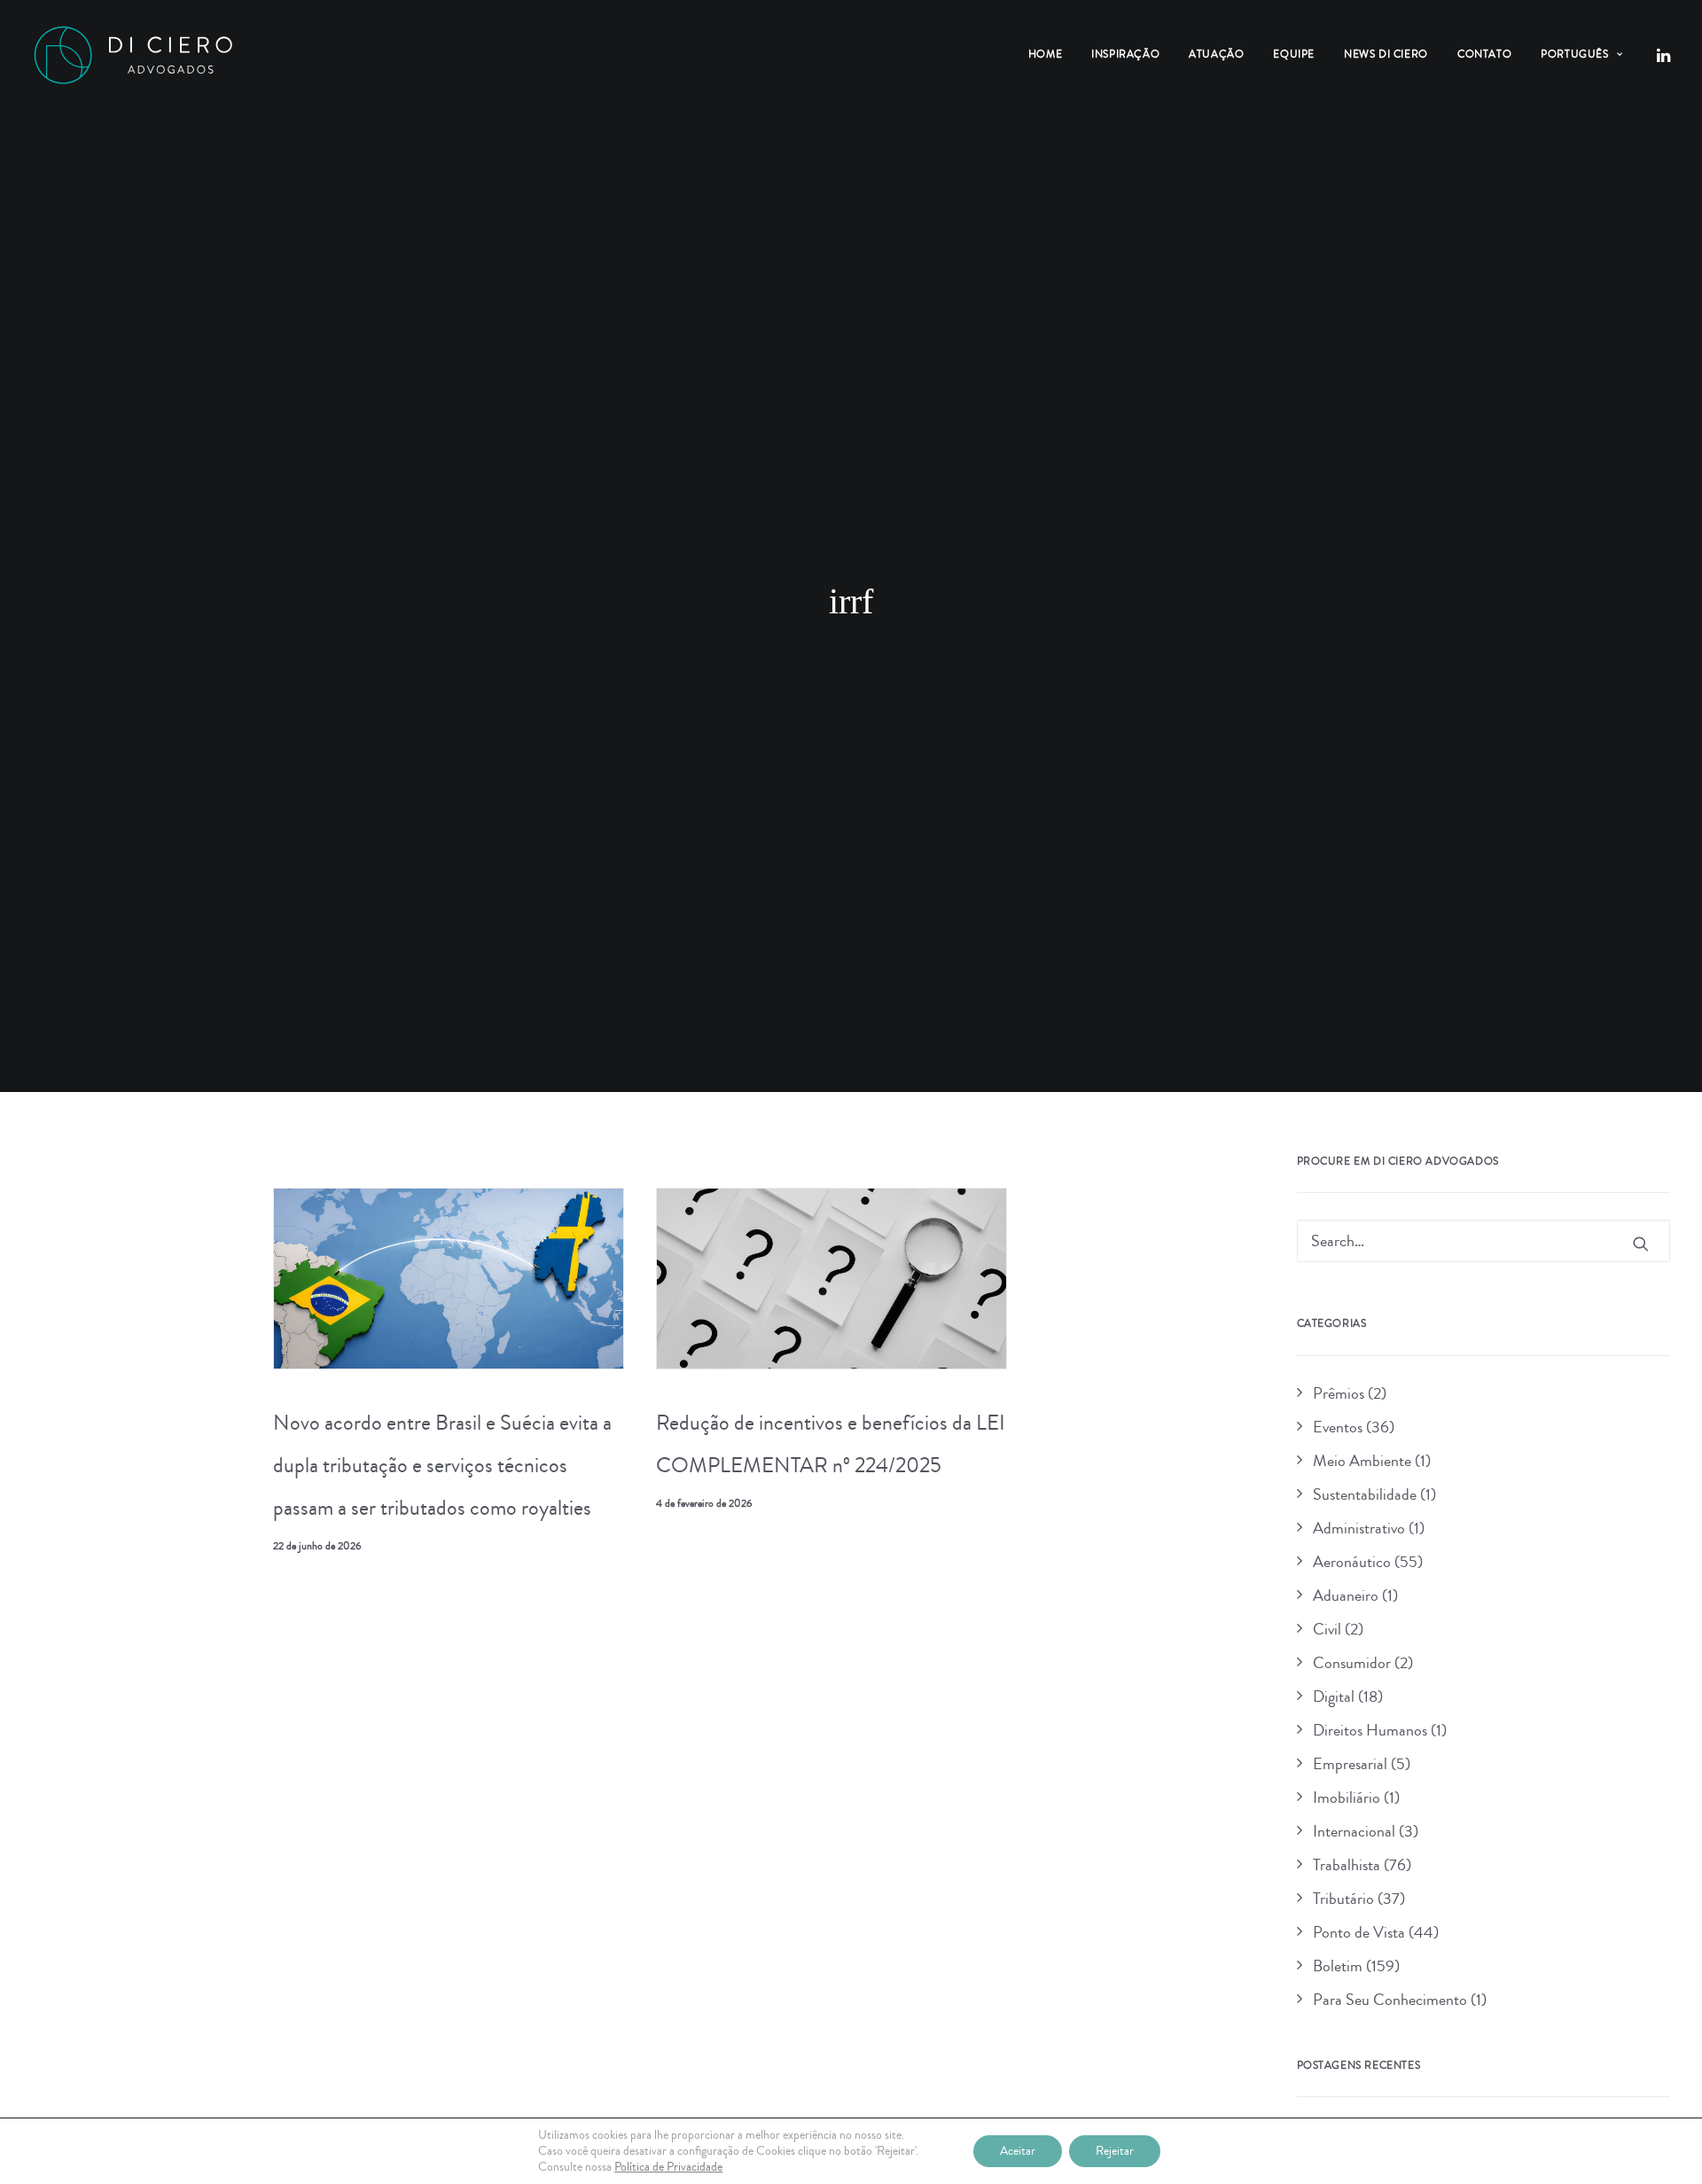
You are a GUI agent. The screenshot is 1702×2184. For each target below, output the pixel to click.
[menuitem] (1045, 55)
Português (1574, 55)
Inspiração (1125, 55)
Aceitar (1018, 2151)
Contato (1484, 55)
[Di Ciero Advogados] (133, 55)
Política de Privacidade (668, 2167)
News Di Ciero (1386, 55)
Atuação (1216, 55)
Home (1045, 55)
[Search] (1484, 1241)
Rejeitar (1115, 2151)
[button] (1662, 55)
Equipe (1294, 55)
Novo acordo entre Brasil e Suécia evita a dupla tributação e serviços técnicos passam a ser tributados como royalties (442, 1465)
